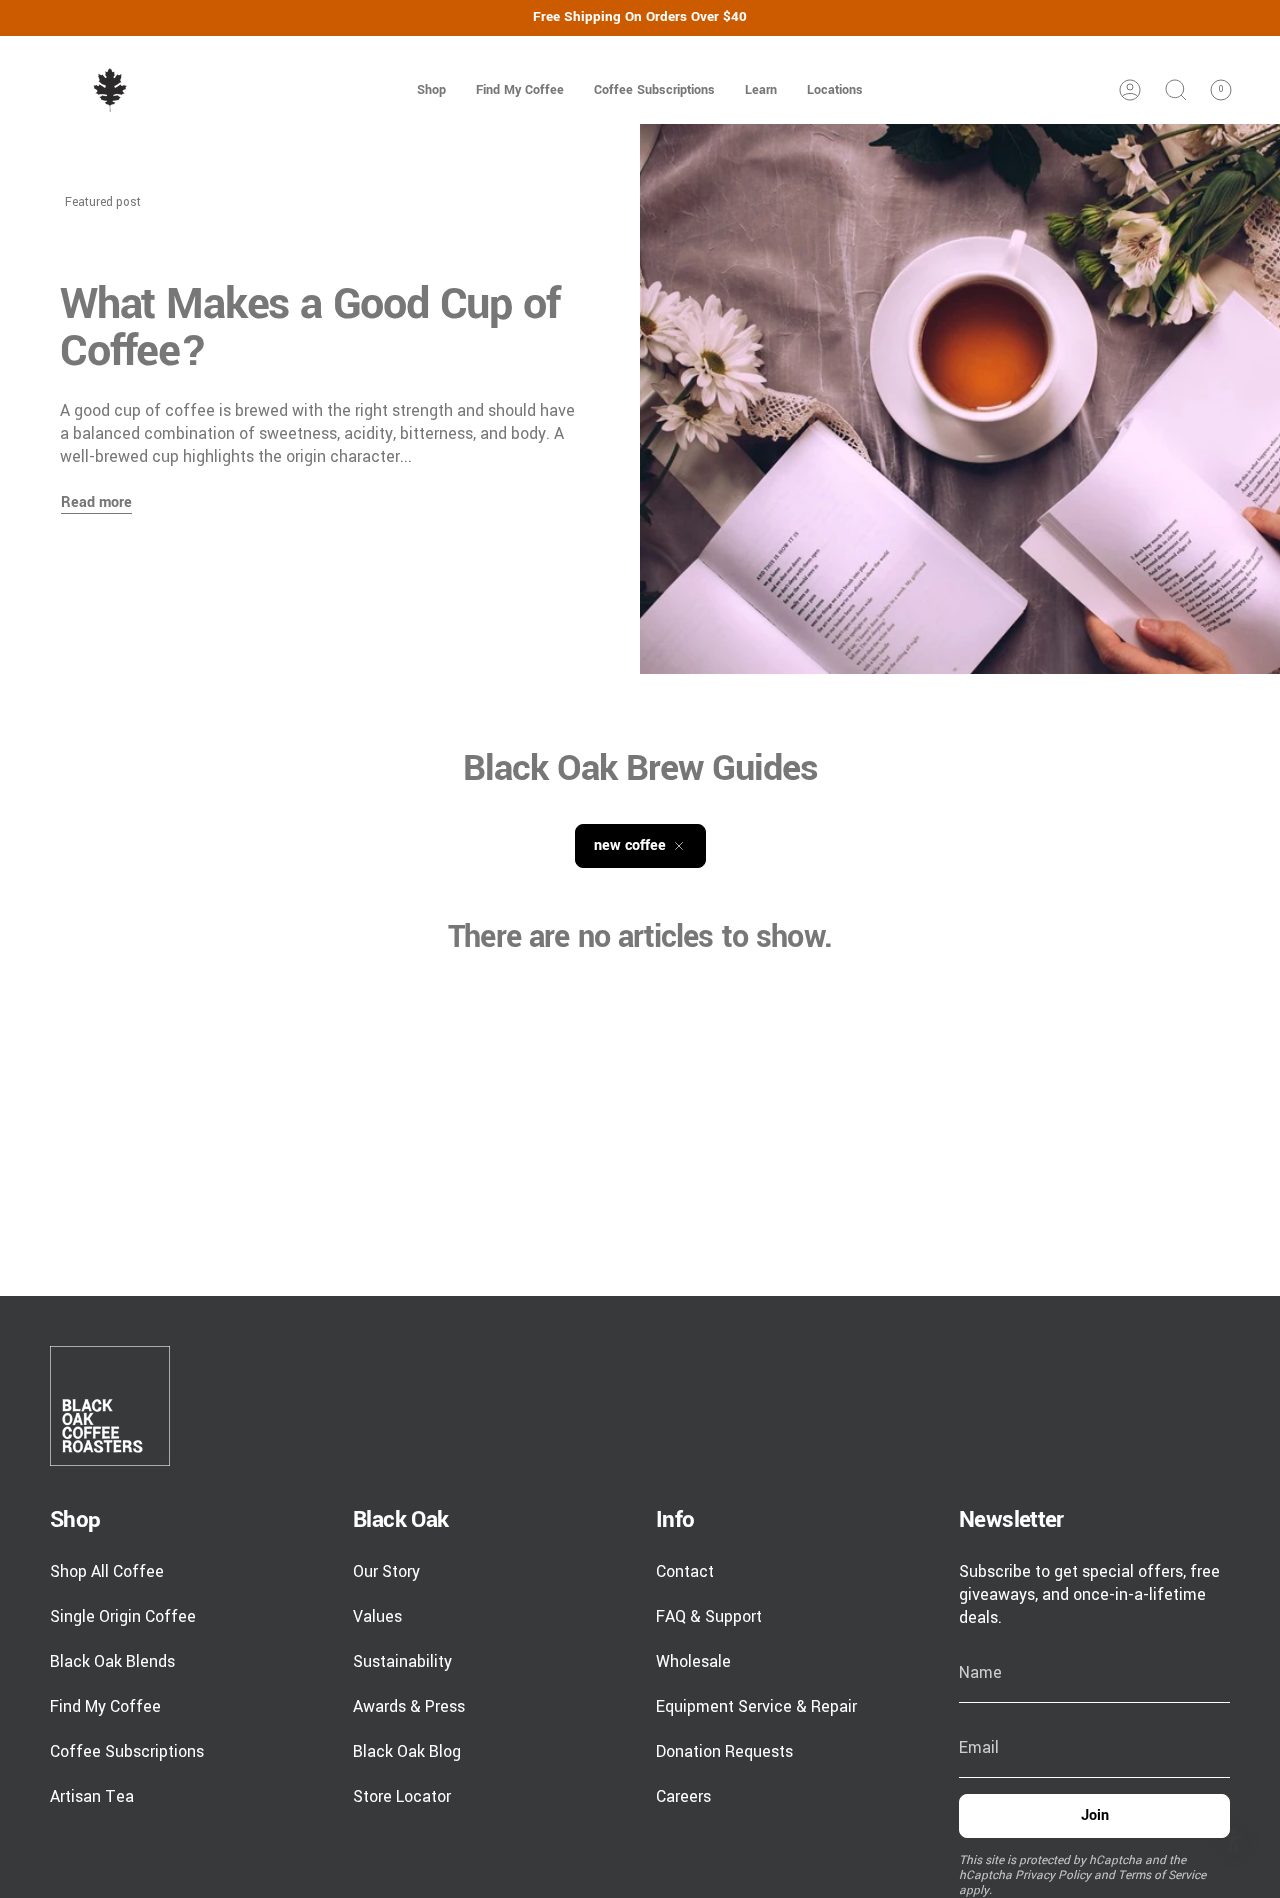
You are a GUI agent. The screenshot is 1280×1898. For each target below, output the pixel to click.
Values (377, 1616)
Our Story (386, 1571)
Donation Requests (724, 1751)
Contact (685, 1571)
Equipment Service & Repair (756, 1706)
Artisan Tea (92, 1796)
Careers (683, 1796)
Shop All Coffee (107, 1571)
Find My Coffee (105, 1706)
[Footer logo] (110, 1406)
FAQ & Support (709, 1616)
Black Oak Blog (407, 1751)
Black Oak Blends (112, 1661)
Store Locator (402, 1796)
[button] (431, 90)
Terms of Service (1162, 1875)
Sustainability (402, 1661)
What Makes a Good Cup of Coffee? (310, 328)
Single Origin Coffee (123, 1616)
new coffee (630, 845)
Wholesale (693, 1661)
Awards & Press (409, 1706)
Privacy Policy (1053, 1875)
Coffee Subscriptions (127, 1751)
